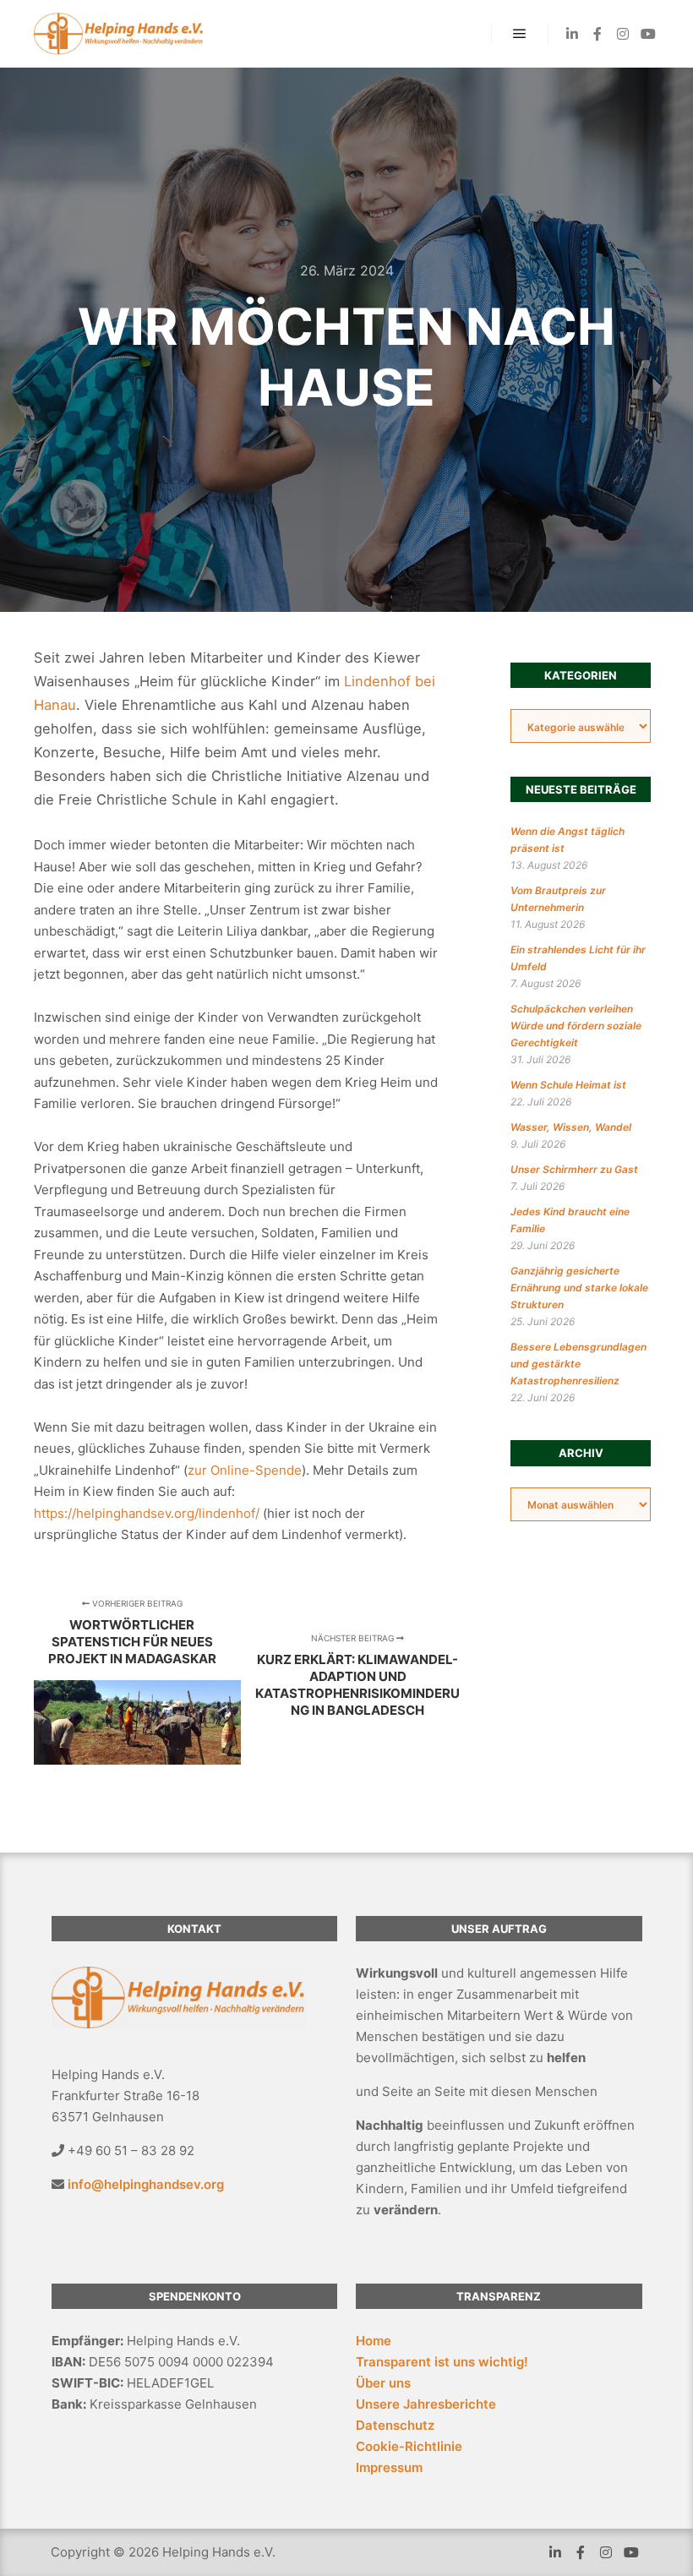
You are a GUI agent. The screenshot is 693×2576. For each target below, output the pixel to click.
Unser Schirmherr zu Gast (574, 1169)
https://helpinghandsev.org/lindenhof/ (147, 1513)
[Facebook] (598, 34)
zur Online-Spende (245, 1470)
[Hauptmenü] (520, 34)
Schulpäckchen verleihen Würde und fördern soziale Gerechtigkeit (576, 1026)
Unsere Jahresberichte (426, 2404)
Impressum (389, 2467)
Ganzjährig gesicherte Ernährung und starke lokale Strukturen (579, 1288)
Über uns (383, 2383)
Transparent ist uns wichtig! (442, 2362)
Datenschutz (395, 2425)
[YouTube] (648, 34)
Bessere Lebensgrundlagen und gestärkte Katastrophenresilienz (578, 1364)
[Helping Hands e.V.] (118, 34)
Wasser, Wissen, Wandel (571, 1127)
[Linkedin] (572, 34)
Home (374, 2341)
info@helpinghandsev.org (146, 2184)
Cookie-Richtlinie (409, 2446)
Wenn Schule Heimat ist (568, 1085)
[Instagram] (623, 34)
